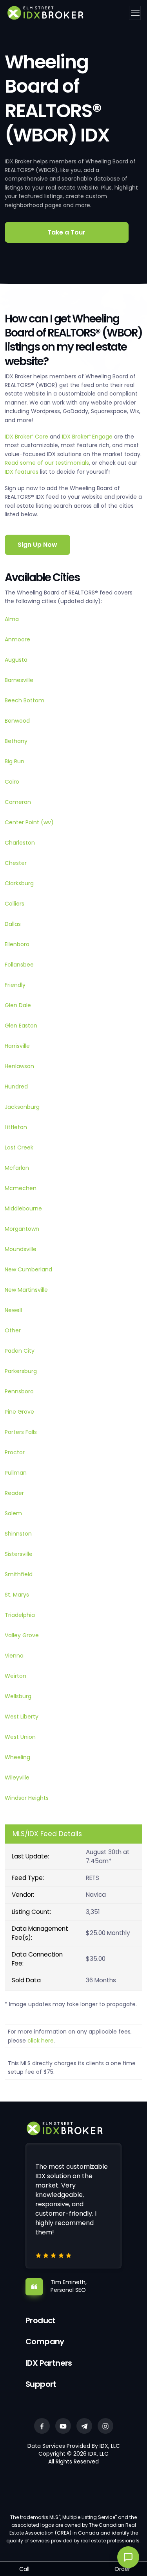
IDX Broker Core (27, 437)
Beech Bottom (24, 700)
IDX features (22, 472)
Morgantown (22, 1229)
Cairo (12, 782)
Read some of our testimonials (47, 463)
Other (13, 1330)
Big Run (15, 761)
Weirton (15, 1676)
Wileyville (17, 1778)
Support (41, 2384)
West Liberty (22, 1717)
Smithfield (19, 1574)
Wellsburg (18, 1696)
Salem (13, 1513)
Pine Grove (19, 1412)
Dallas (13, 924)
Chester (16, 863)
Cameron (18, 802)
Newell (13, 1310)
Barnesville (19, 680)
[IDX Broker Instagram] (105, 2426)
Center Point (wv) (29, 822)
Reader (14, 1493)
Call (24, 2569)
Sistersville (19, 1554)
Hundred (16, 1087)
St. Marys (17, 1595)
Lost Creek (19, 1147)
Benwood (17, 721)
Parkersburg (21, 1371)
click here (41, 2041)
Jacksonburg (22, 1107)
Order (122, 2569)
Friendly (15, 985)
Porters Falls (21, 1432)
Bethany (16, 741)
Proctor (15, 1452)
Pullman (16, 1473)
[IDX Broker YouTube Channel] (63, 2426)
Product (41, 2320)
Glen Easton (21, 1026)
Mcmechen (21, 1188)
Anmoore (17, 639)
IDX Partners (49, 2363)
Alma (12, 619)
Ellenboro (17, 944)
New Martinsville (26, 1290)
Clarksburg (19, 883)
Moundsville (21, 1249)
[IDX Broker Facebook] (42, 2426)
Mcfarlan (17, 1168)
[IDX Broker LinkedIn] (84, 2426)
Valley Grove (22, 1635)
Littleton (16, 1127)
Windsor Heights (27, 1798)
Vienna (14, 1656)
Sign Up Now (37, 545)
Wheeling (17, 1757)
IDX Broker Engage (88, 437)
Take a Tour (66, 232)
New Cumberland (28, 1269)
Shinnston (18, 1534)
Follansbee (19, 965)
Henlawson (19, 1066)
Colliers (15, 904)
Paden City (20, 1351)
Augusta (16, 660)
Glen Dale (18, 1005)
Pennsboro (19, 1391)
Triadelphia (20, 1615)
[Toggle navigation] (135, 13)
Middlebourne (23, 1208)
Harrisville (17, 1046)
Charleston (20, 843)
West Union (20, 1737)
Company (45, 2341)
